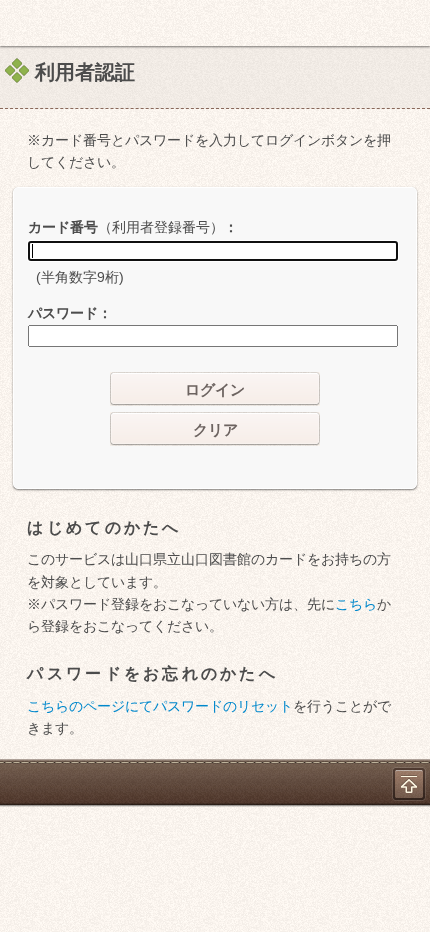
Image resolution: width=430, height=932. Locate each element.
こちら (356, 604)
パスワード (63, 313)
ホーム (21, 23)
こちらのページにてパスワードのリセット (160, 706)
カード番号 (126, 227)
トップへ (409, 784)
